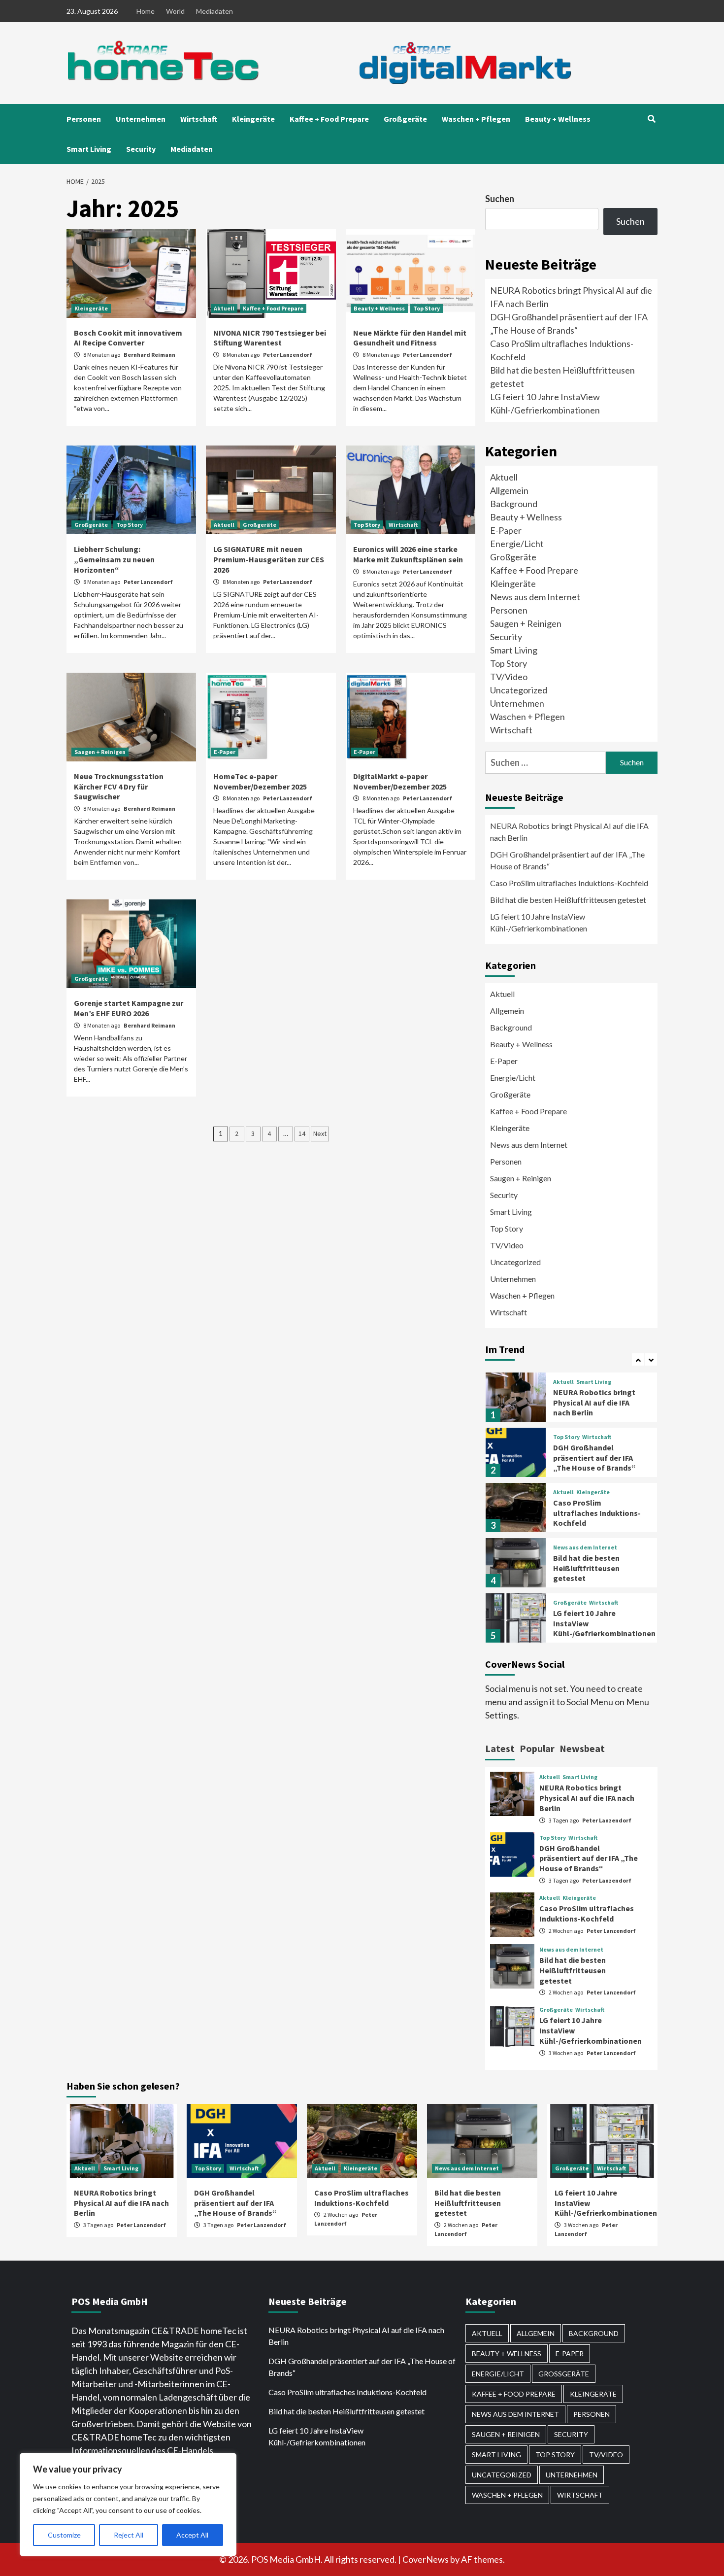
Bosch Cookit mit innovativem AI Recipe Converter (128, 338)
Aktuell (224, 308)
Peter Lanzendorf (288, 355)
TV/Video (509, 677)
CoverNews (426, 2559)
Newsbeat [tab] (582, 1748)
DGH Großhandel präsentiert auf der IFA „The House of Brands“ (567, 860)
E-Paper (225, 752)
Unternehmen (141, 119)
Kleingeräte (253, 119)
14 (302, 1133)
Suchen (500, 199)
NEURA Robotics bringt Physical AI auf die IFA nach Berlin (569, 832)
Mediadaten (214, 11)
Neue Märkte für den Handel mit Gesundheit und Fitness (410, 338)
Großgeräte (405, 119)
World (175, 11)
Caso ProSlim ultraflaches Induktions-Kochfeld (569, 883)
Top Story (427, 308)
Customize (64, 2535)
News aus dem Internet (535, 597)
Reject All (129, 2535)
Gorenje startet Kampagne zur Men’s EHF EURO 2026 (129, 1008)
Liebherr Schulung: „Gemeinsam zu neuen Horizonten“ (114, 559)
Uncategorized (519, 690)
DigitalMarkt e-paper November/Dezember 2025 (400, 781)
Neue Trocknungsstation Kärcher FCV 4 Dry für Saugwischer (119, 787)
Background (514, 504)
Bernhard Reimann (149, 355)
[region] (128, 2505)
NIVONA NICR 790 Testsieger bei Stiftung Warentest (270, 338)
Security (141, 149)
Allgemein (509, 490)
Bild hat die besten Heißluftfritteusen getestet (568, 900)
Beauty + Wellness (558, 119)
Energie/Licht (517, 544)
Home (146, 11)
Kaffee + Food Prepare (329, 119)
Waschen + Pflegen (476, 119)
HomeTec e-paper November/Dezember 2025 (260, 781)
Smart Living (89, 149)
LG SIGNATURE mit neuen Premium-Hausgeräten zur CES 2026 (269, 559)
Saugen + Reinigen (100, 752)
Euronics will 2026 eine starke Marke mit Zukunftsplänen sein (408, 554)
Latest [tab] (500, 1748)
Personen (84, 119)
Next (320, 1133)
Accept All (192, 2535)
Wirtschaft (199, 119)
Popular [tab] (537, 1748)
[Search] (651, 119)
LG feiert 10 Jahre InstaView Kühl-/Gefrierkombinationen (539, 922)
